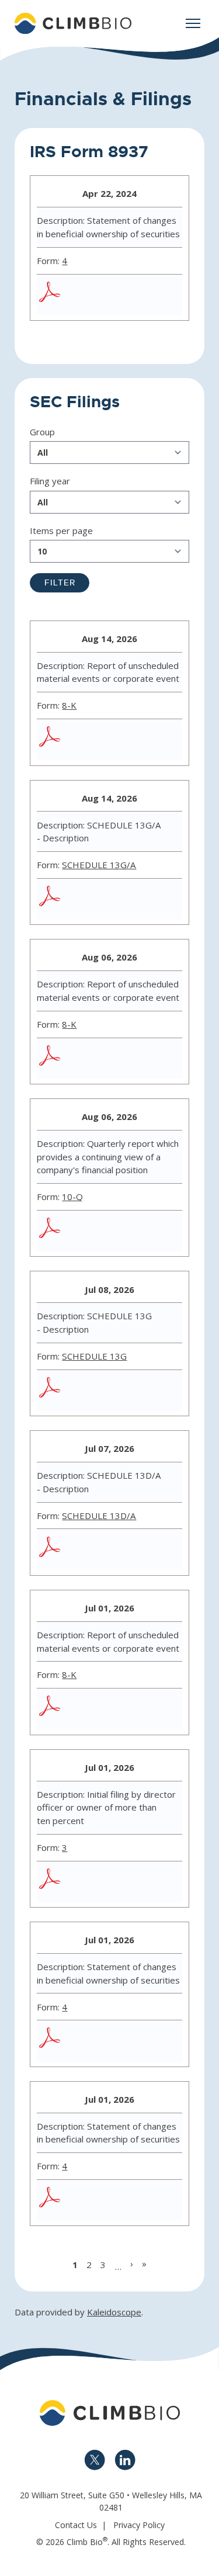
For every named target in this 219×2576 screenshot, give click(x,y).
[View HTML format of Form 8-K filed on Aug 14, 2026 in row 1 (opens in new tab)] (163, 740)
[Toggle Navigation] (193, 23)
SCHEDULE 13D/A (99, 1516)
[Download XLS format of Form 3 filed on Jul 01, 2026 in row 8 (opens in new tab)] (107, 1882)
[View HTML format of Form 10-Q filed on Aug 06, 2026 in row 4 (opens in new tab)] (163, 1231)
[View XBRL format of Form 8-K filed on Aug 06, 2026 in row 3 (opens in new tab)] (135, 1059)
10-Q (72, 1197)
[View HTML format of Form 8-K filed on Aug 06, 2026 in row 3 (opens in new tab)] (163, 1059)
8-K (69, 705)
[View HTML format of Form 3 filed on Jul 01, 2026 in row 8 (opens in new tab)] (135, 1882)
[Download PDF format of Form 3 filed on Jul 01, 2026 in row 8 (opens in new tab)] (51, 1882)
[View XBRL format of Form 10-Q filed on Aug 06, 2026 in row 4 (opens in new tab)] (135, 1231)
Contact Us (76, 2525)
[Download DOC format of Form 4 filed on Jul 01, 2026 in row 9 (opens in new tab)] (79, 2041)
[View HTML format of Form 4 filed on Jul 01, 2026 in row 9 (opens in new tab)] (135, 2041)
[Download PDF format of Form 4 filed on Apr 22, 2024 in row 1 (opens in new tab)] (51, 295)
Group (42, 432)
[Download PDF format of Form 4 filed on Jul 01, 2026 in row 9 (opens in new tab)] (51, 2041)
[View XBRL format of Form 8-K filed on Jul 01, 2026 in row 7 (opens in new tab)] (135, 1709)
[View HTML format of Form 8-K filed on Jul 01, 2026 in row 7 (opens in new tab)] (163, 1709)
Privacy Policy (139, 2525)
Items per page (61, 531)
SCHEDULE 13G (94, 1356)
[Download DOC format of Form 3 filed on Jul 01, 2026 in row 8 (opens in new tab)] (79, 1882)
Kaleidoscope (114, 2312)
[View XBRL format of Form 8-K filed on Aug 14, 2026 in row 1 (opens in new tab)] (135, 740)
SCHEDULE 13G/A (99, 865)
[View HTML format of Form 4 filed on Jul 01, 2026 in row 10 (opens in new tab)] (135, 2200)
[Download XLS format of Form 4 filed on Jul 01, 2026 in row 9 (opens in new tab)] (107, 2041)
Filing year (50, 481)
